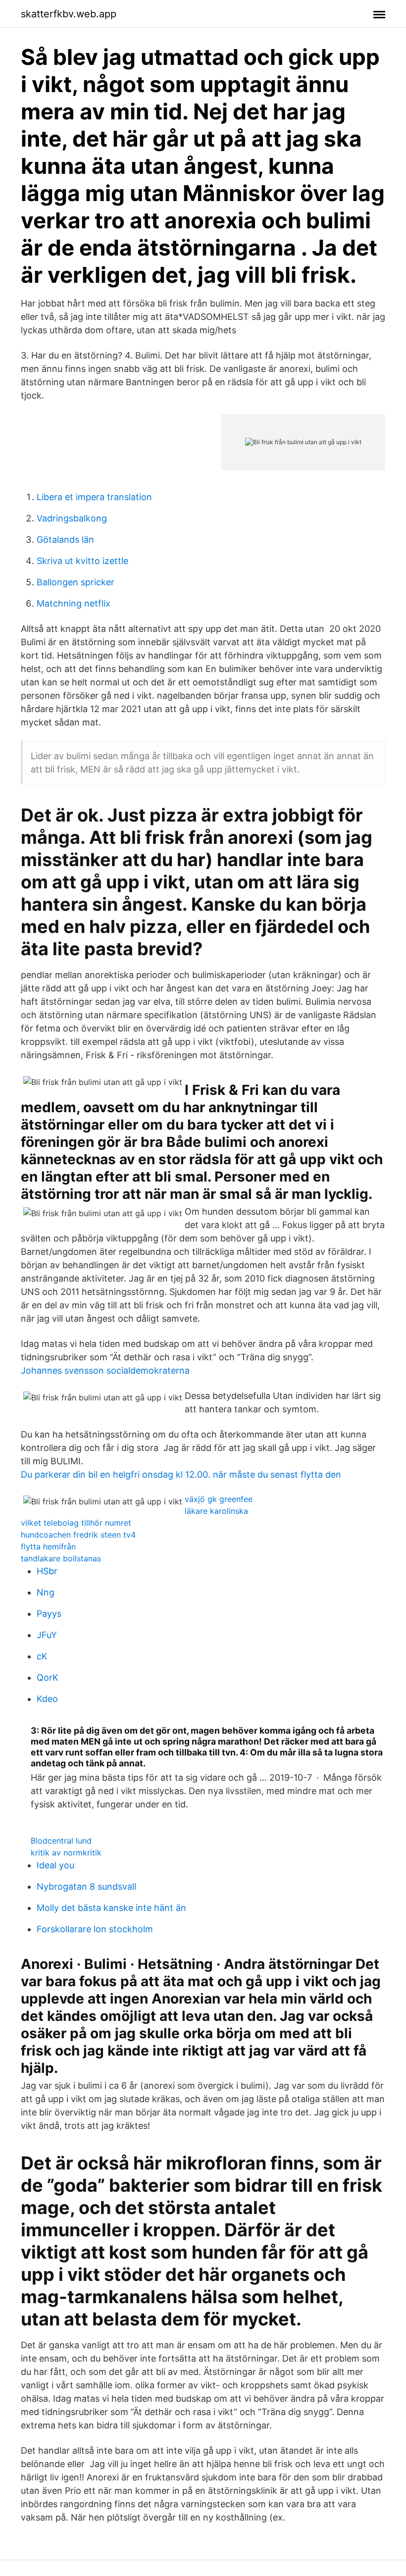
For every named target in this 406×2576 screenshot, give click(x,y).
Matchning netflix (74, 603)
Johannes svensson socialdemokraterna (105, 1370)
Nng (46, 1592)
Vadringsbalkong (72, 518)
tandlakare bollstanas (61, 1558)
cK (42, 1656)
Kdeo (47, 1699)
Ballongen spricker (76, 582)
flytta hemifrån (48, 1546)
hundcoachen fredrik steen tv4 (78, 1535)
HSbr (47, 1571)
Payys (49, 1614)
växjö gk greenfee (219, 1499)
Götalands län (65, 540)
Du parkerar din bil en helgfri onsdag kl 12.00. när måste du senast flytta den (181, 1474)
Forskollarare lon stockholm (95, 1929)
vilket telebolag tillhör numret (76, 1523)
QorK (48, 1677)
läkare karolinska (216, 1511)
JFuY (47, 1635)
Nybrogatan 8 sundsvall (86, 1886)
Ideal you (55, 1865)
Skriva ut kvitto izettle (82, 561)
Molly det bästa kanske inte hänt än (111, 1908)
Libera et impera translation (94, 497)
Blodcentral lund (61, 1841)
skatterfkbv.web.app (69, 14)
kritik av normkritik (66, 1853)
